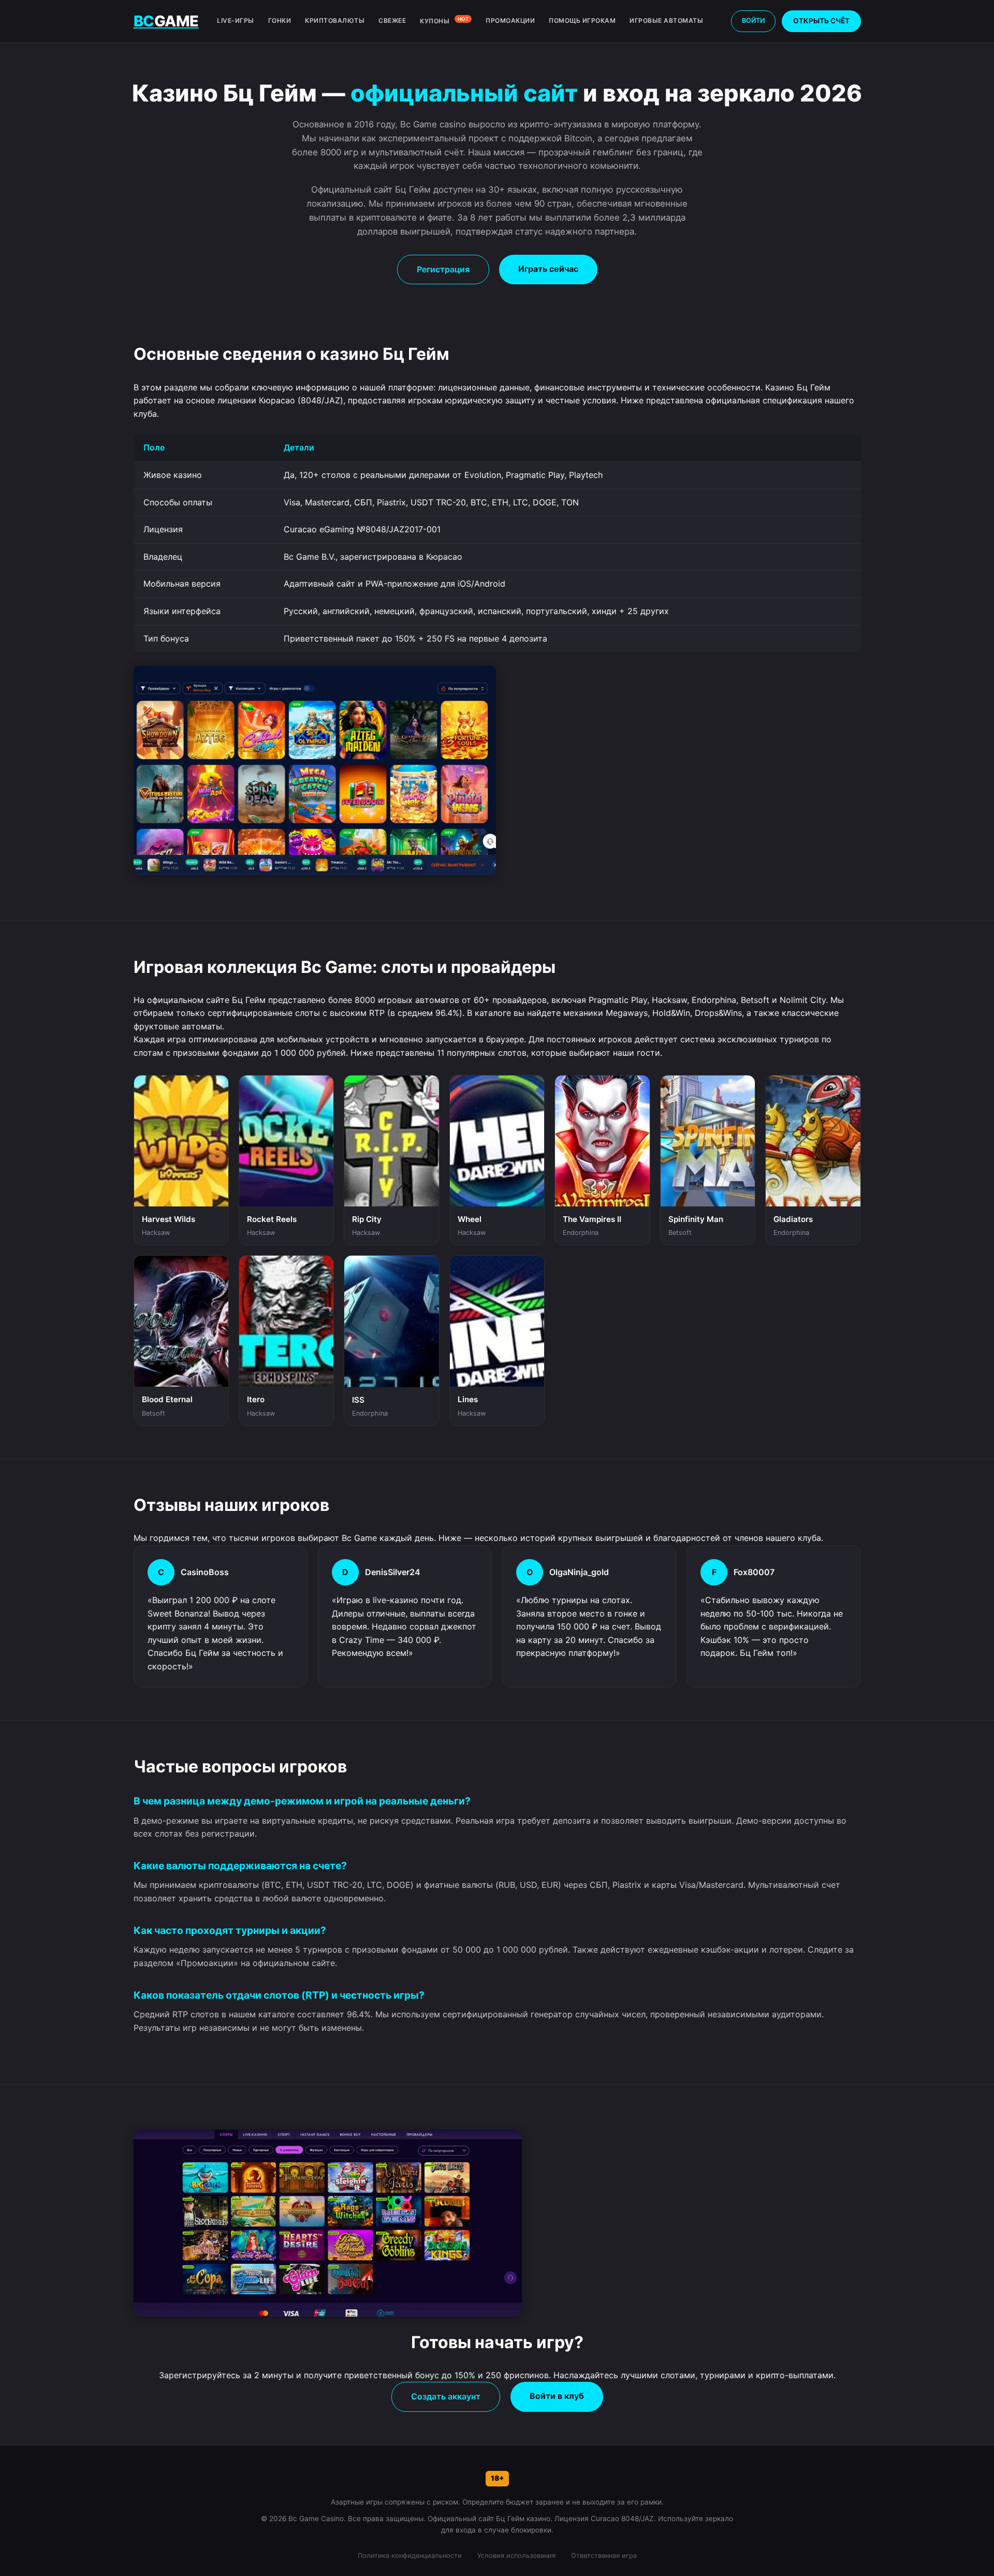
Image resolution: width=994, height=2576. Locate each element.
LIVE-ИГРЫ (236, 20)
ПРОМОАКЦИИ (510, 20)
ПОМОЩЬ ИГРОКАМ (582, 20)
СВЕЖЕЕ (392, 20)
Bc (166, 21)
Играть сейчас (548, 269)
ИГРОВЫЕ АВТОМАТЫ (666, 20)
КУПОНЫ (444, 20)
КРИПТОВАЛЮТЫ (335, 20)
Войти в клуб (557, 2396)
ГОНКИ (280, 20)
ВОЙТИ (753, 20)
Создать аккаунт (446, 2396)
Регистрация (443, 269)
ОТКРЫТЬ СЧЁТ (821, 21)
